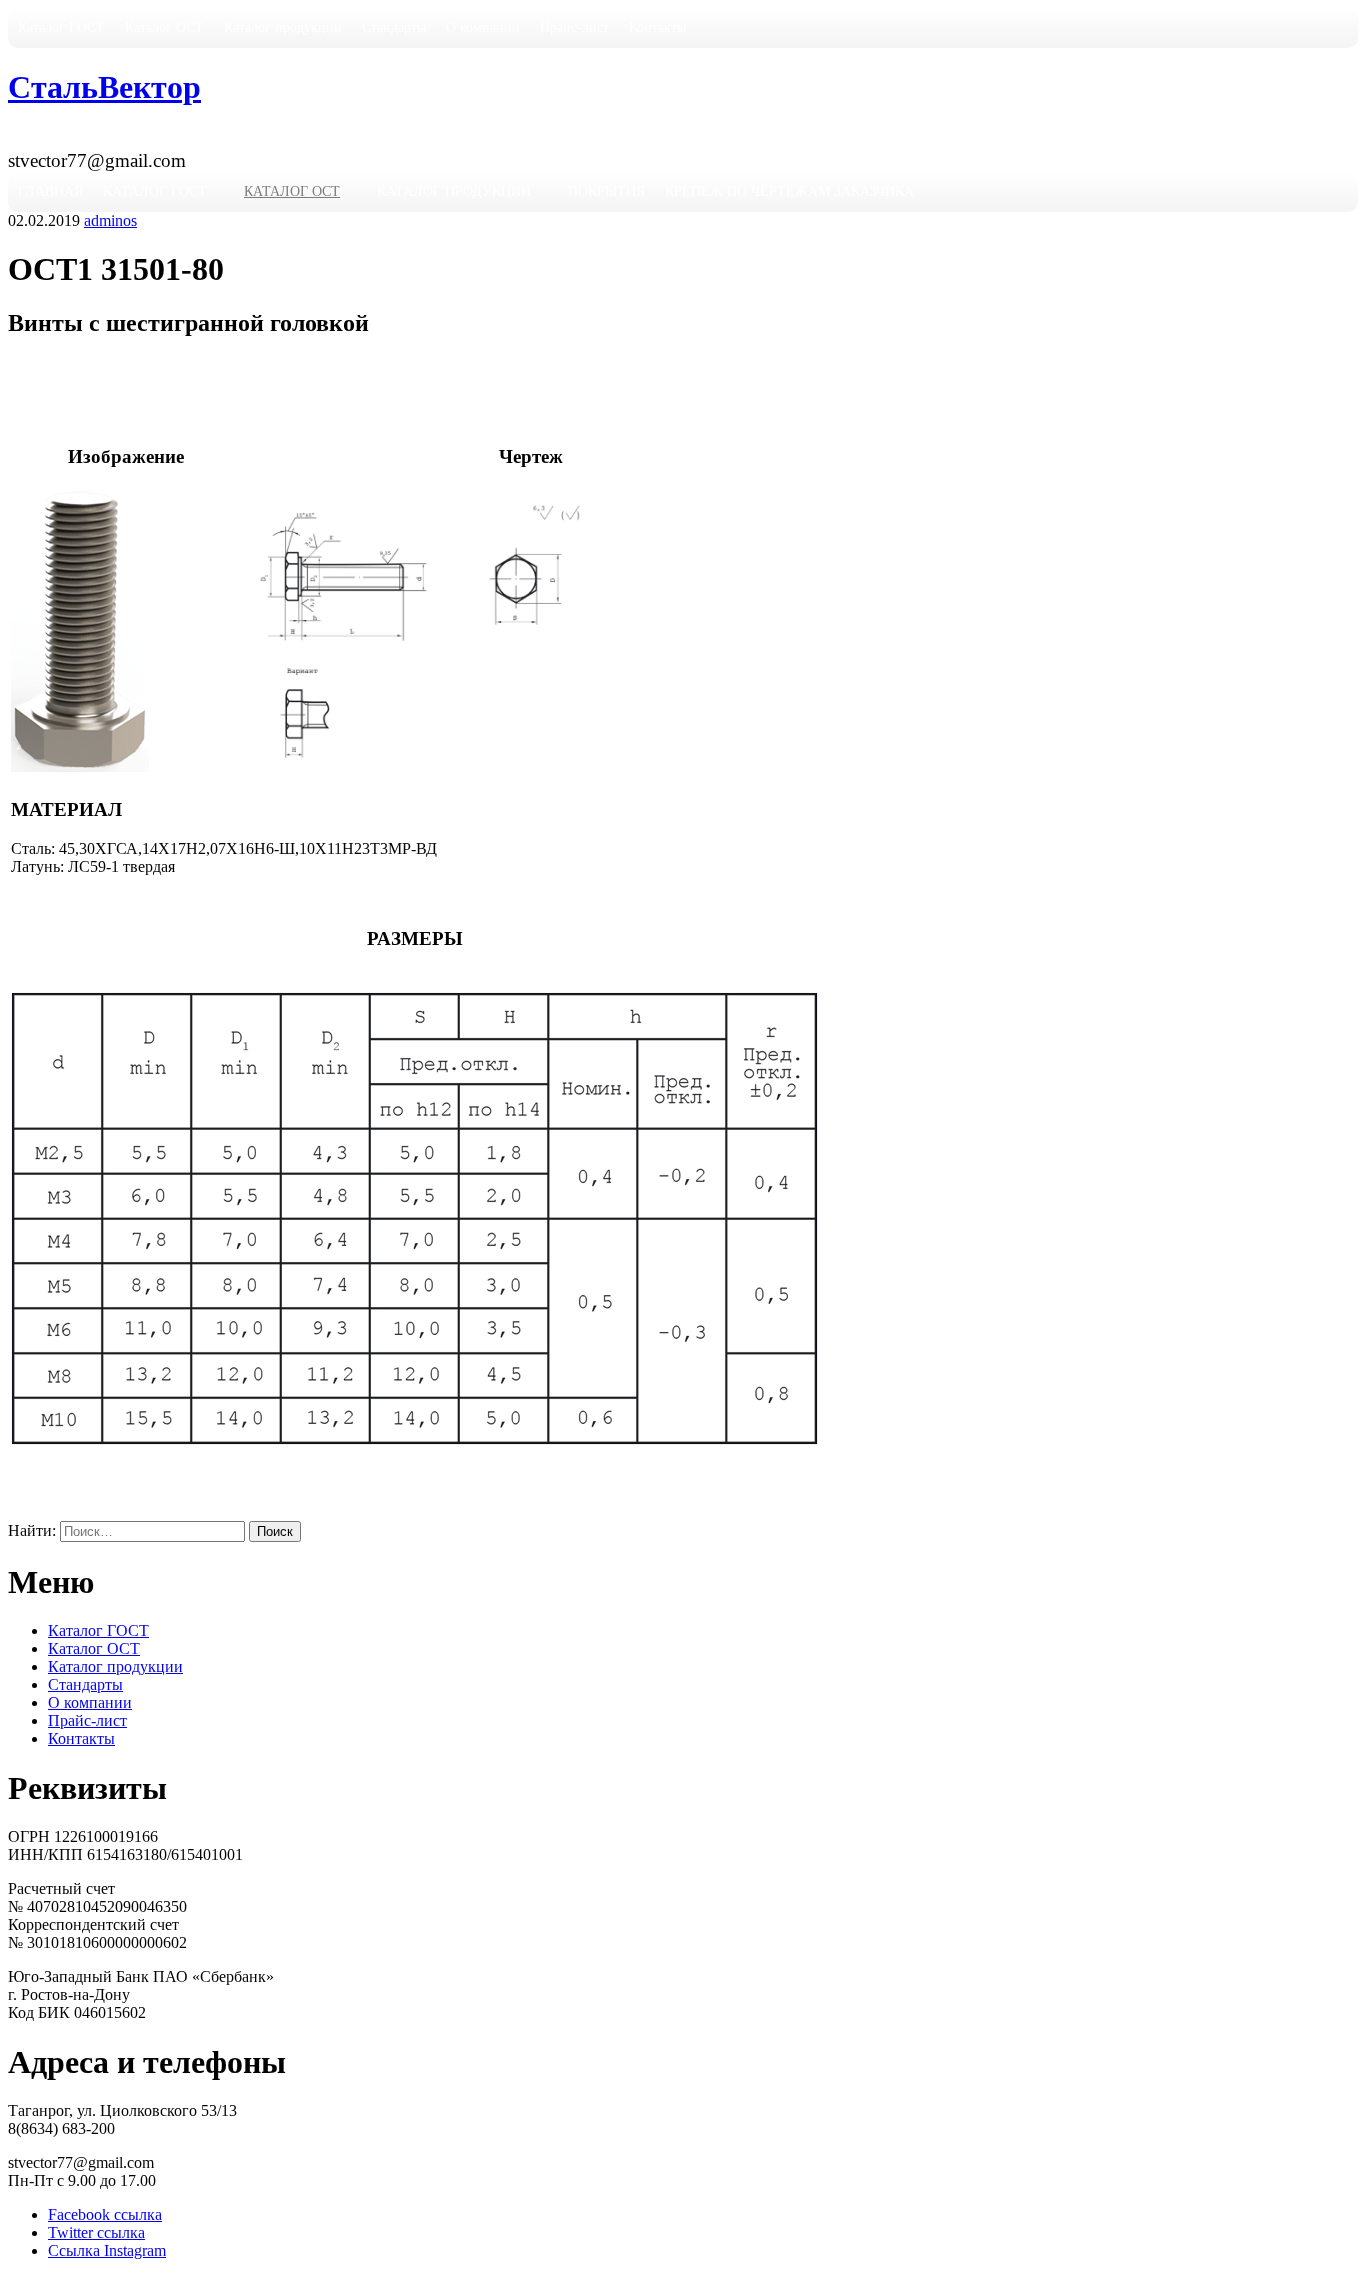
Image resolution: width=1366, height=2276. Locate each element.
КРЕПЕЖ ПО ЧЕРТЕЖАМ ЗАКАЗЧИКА (789, 191)
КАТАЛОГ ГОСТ (155, 191)
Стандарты (394, 27)
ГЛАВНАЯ (50, 191)
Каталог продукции (283, 27)
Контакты (657, 27)
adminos (110, 220)
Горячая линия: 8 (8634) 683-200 (141, 138)
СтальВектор (104, 87)
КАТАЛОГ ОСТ (292, 191)
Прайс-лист (574, 27)
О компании (483, 27)
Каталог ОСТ (164, 27)
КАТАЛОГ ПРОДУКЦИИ (454, 191)
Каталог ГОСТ (61, 27)
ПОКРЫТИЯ (606, 191)
